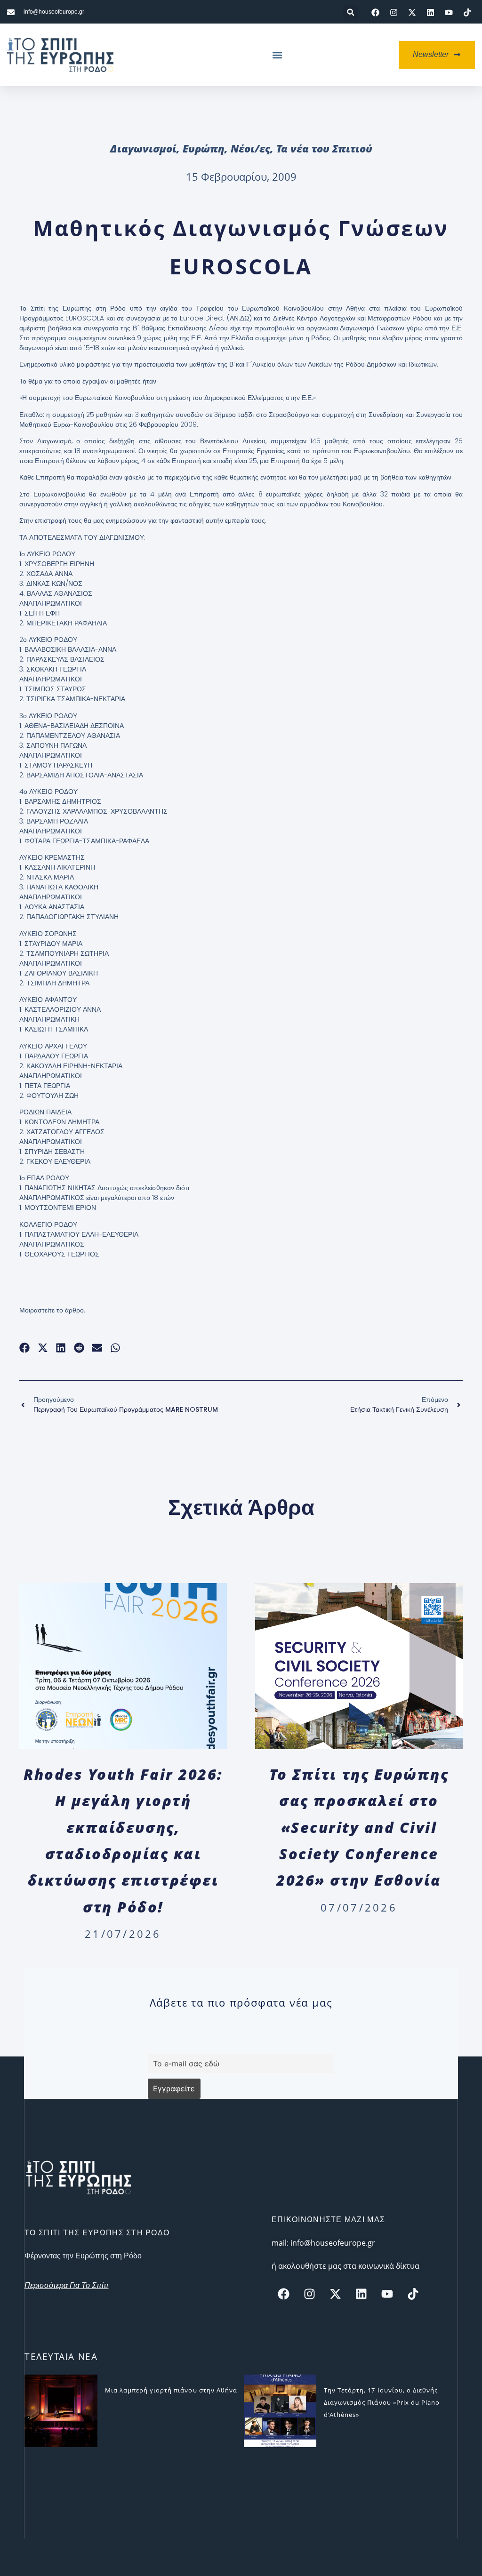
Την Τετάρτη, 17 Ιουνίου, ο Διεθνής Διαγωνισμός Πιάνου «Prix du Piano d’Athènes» (382, 2402)
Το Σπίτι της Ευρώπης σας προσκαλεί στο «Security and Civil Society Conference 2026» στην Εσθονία (359, 1827)
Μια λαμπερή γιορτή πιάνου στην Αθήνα (171, 2390)
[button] (350, 12)
